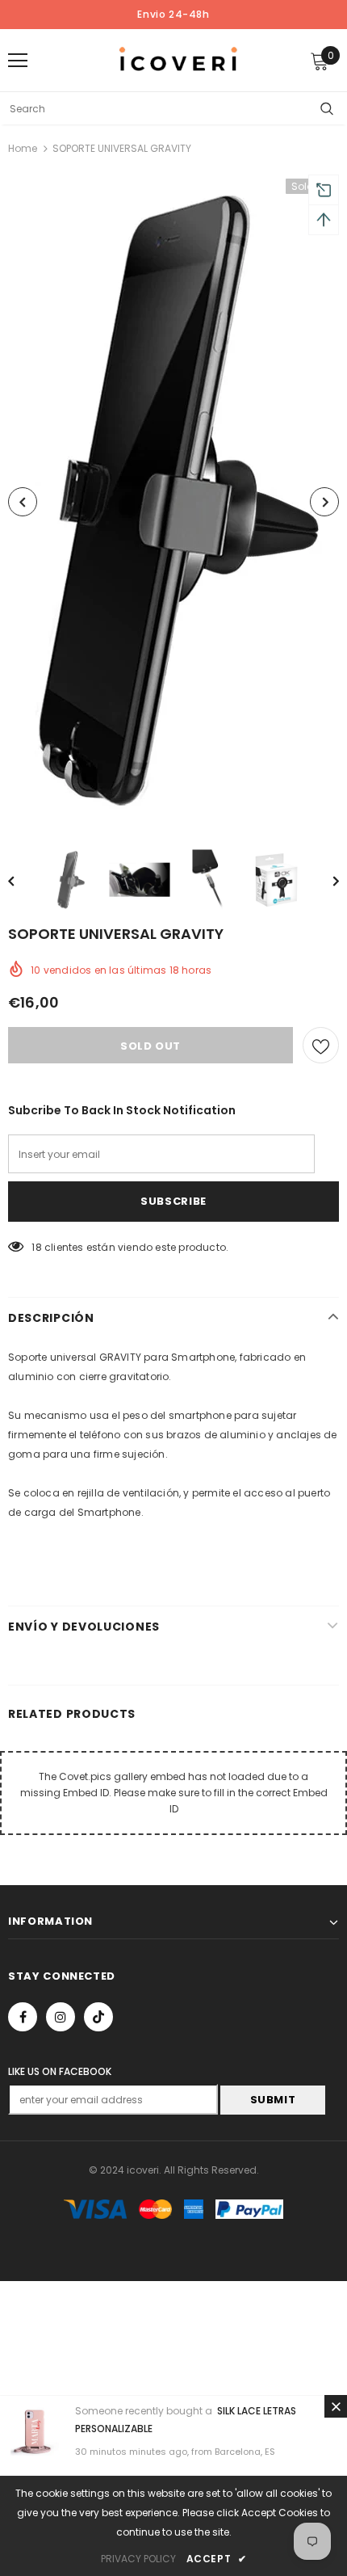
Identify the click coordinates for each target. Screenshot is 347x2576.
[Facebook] (23, 2017)
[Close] (336, 2406)
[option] (173, 502)
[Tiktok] (98, 2017)
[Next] (324, 502)
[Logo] (178, 59)
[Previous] (23, 502)
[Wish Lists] (321, 1045)
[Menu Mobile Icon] (18, 61)
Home (23, 148)
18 (36, 1247)
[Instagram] (61, 2017)
